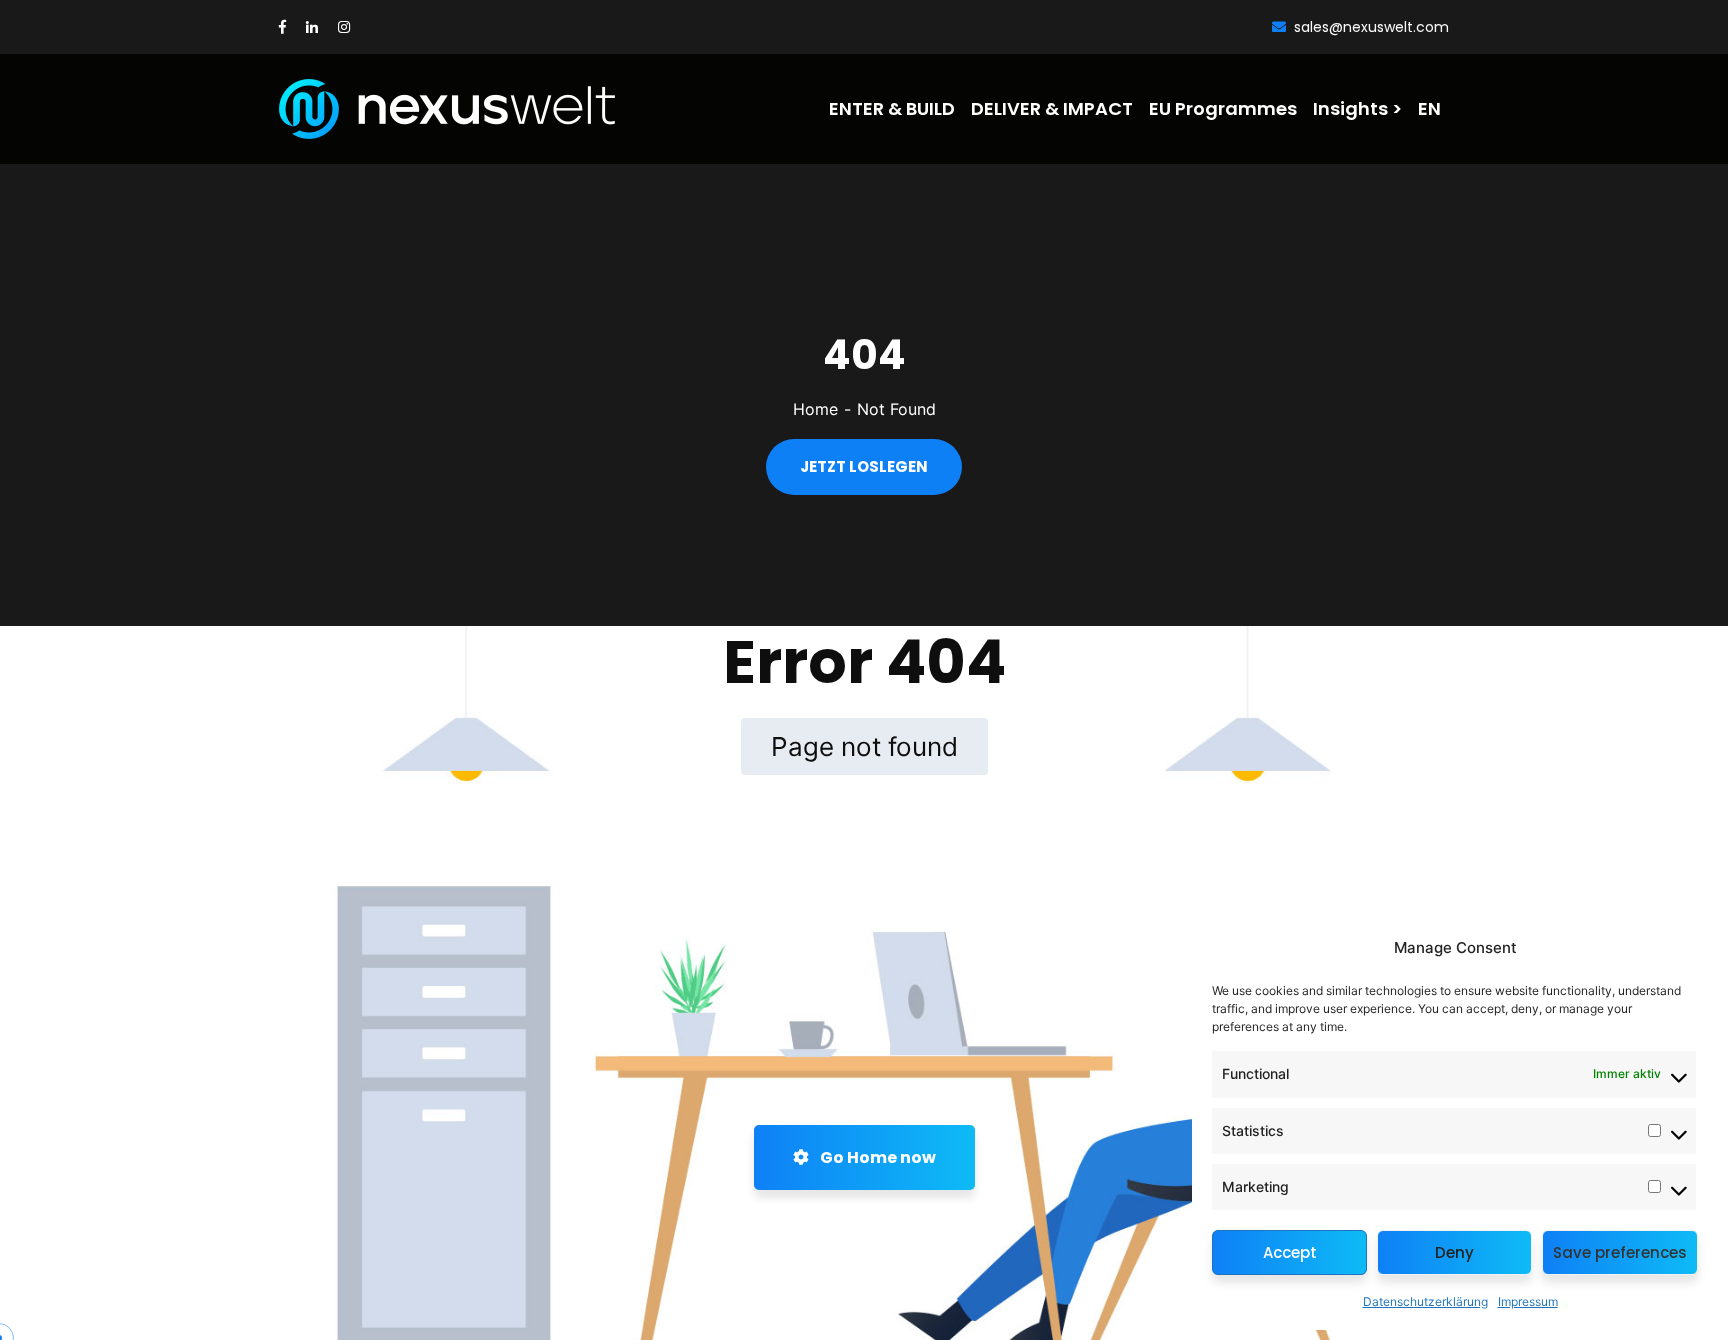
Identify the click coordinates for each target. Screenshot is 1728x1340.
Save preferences (1620, 1252)
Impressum (1528, 1301)
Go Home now (876, 1157)
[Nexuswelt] (391, 109)
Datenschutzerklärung (1425, 1301)
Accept (1290, 1252)
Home (815, 409)
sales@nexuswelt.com (1371, 27)
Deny (1454, 1252)
